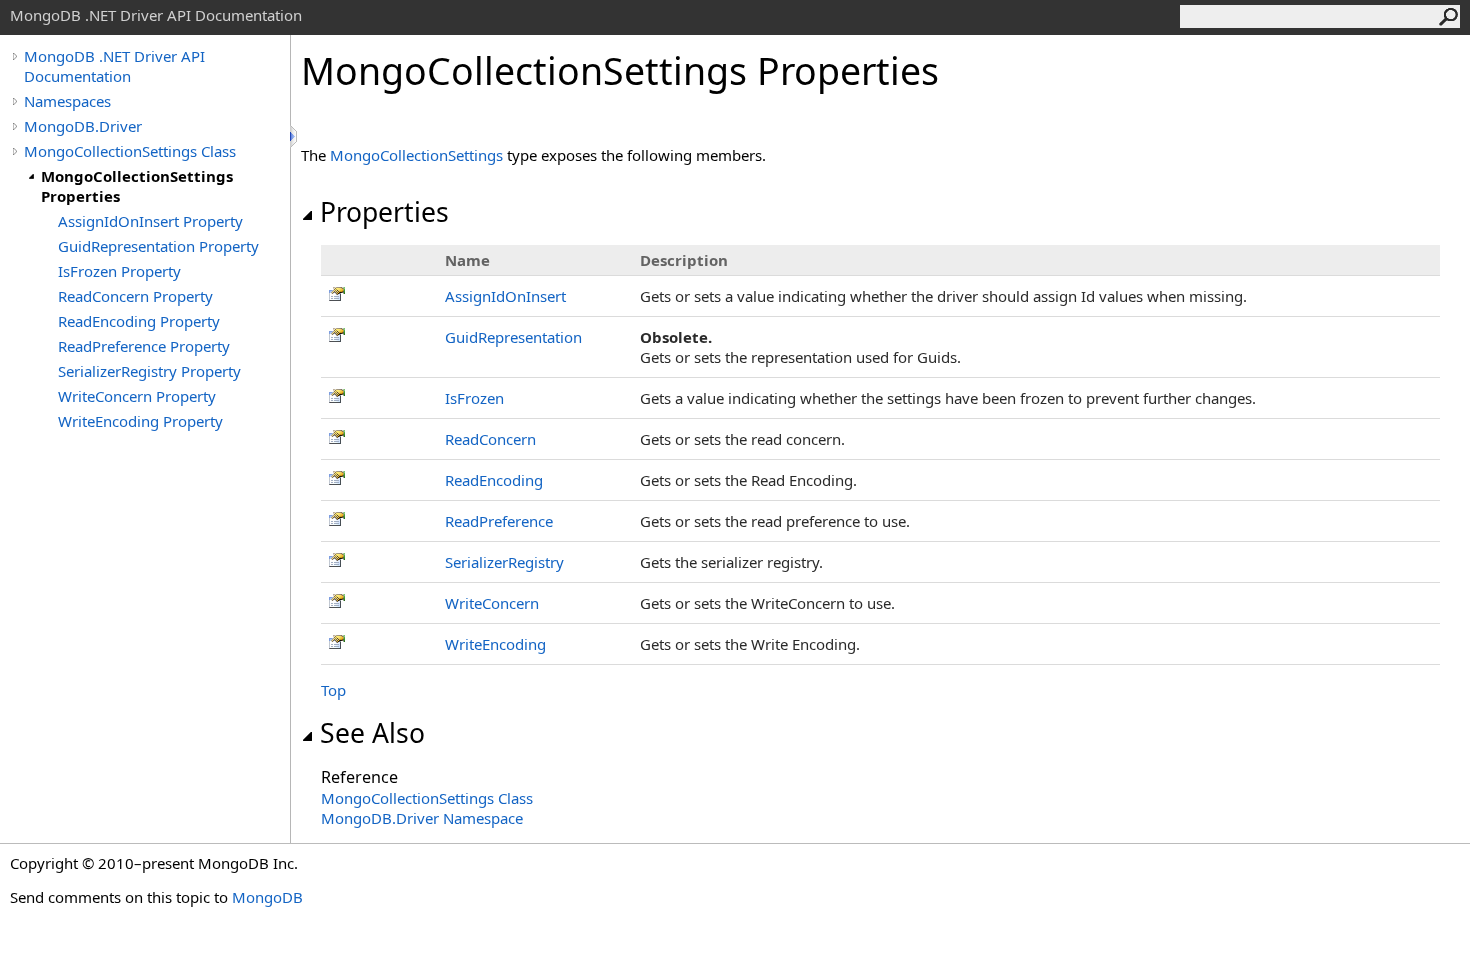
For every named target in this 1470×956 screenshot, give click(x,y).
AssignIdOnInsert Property (150, 221)
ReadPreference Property (144, 346)
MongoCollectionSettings (416, 155)
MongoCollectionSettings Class (130, 151)
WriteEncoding (495, 644)
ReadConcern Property (135, 296)
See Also (372, 733)
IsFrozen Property (119, 271)
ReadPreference (499, 521)
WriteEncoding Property (140, 421)
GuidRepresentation (513, 337)
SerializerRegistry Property (149, 371)
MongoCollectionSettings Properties (137, 186)
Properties (384, 212)
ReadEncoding (494, 480)
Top (333, 690)
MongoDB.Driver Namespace (422, 818)
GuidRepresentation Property (158, 246)
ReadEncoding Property (139, 321)
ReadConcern (490, 439)
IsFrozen (474, 398)
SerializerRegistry (504, 562)
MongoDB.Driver (83, 126)
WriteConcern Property (137, 396)
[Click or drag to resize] (295, 136)
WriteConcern (492, 603)
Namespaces (67, 101)
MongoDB (267, 897)
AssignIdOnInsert (505, 296)
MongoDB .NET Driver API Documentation (114, 66)
